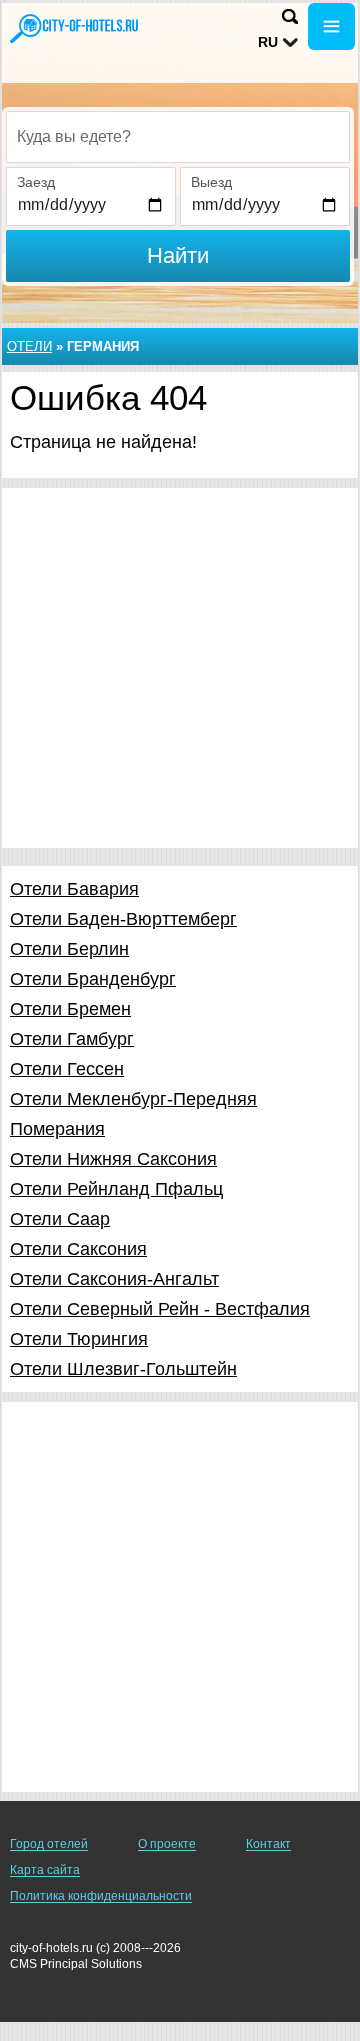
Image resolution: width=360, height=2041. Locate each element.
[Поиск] (290, 16)
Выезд (211, 182)
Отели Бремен (70, 1009)
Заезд (36, 182)
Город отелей (49, 1844)
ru (268, 42)
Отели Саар (60, 1219)
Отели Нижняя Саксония (113, 1159)
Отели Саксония (78, 1249)
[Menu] (331, 26)
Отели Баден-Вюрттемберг (123, 919)
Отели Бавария (74, 889)
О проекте (167, 1844)
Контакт (268, 1844)
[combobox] (178, 137)
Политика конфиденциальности (101, 1896)
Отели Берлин (69, 949)
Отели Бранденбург (93, 979)
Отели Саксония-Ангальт (114, 1279)
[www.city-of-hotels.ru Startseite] (75, 28)
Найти (178, 255)
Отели (29, 346)
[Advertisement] (180, 668)
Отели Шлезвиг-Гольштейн (123, 1369)
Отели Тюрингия (79, 1339)
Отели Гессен (67, 1069)
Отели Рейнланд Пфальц (116, 1189)
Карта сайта (45, 1870)
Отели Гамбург (72, 1039)
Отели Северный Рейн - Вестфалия (160, 1309)
